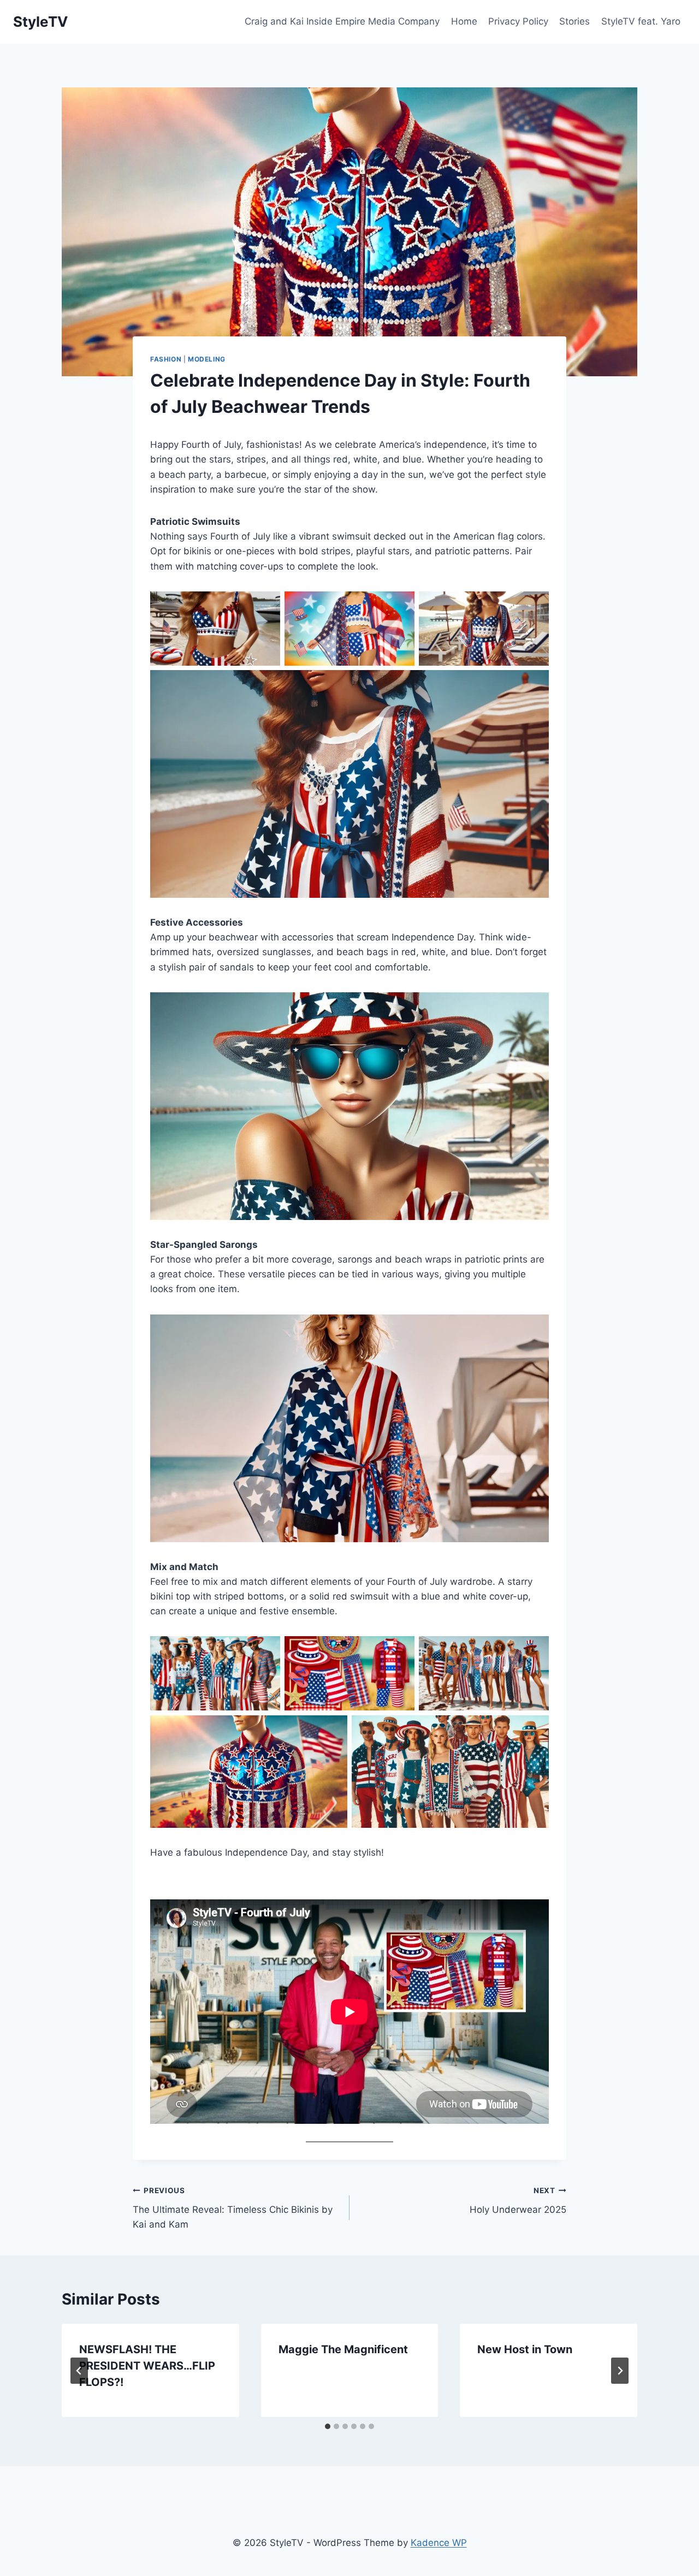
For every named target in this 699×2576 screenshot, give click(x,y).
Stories (574, 21)
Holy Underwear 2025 (518, 2201)
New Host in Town (525, 2349)
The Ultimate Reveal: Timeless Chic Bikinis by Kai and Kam (233, 2208)
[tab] (328, 2426)
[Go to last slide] (79, 2371)
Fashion (166, 359)
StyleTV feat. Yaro (641, 21)
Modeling (207, 359)
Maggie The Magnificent (343, 2349)
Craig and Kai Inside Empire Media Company (342, 21)
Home (464, 21)
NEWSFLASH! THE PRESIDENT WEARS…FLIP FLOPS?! (147, 2366)
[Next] (620, 2371)
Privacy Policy (518, 21)
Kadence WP (439, 2543)
